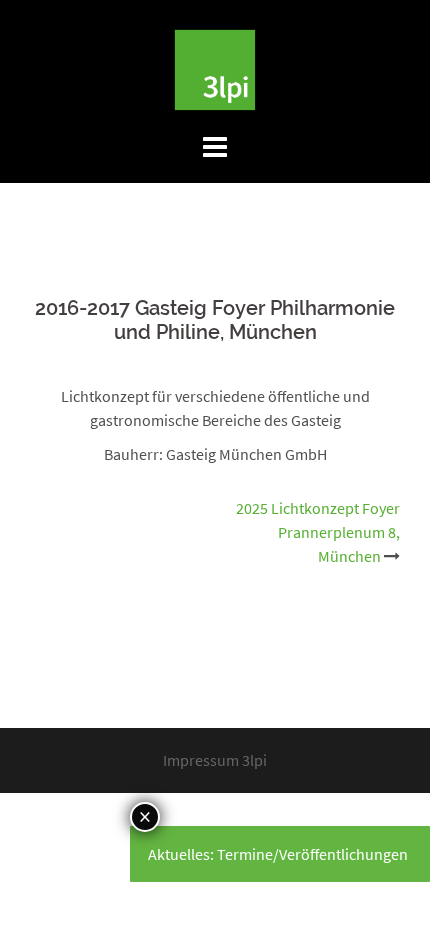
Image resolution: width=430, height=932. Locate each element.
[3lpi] (215, 68)
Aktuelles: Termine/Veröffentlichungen (278, 854)
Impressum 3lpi (215, 760)
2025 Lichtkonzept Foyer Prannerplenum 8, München (318, 532)
